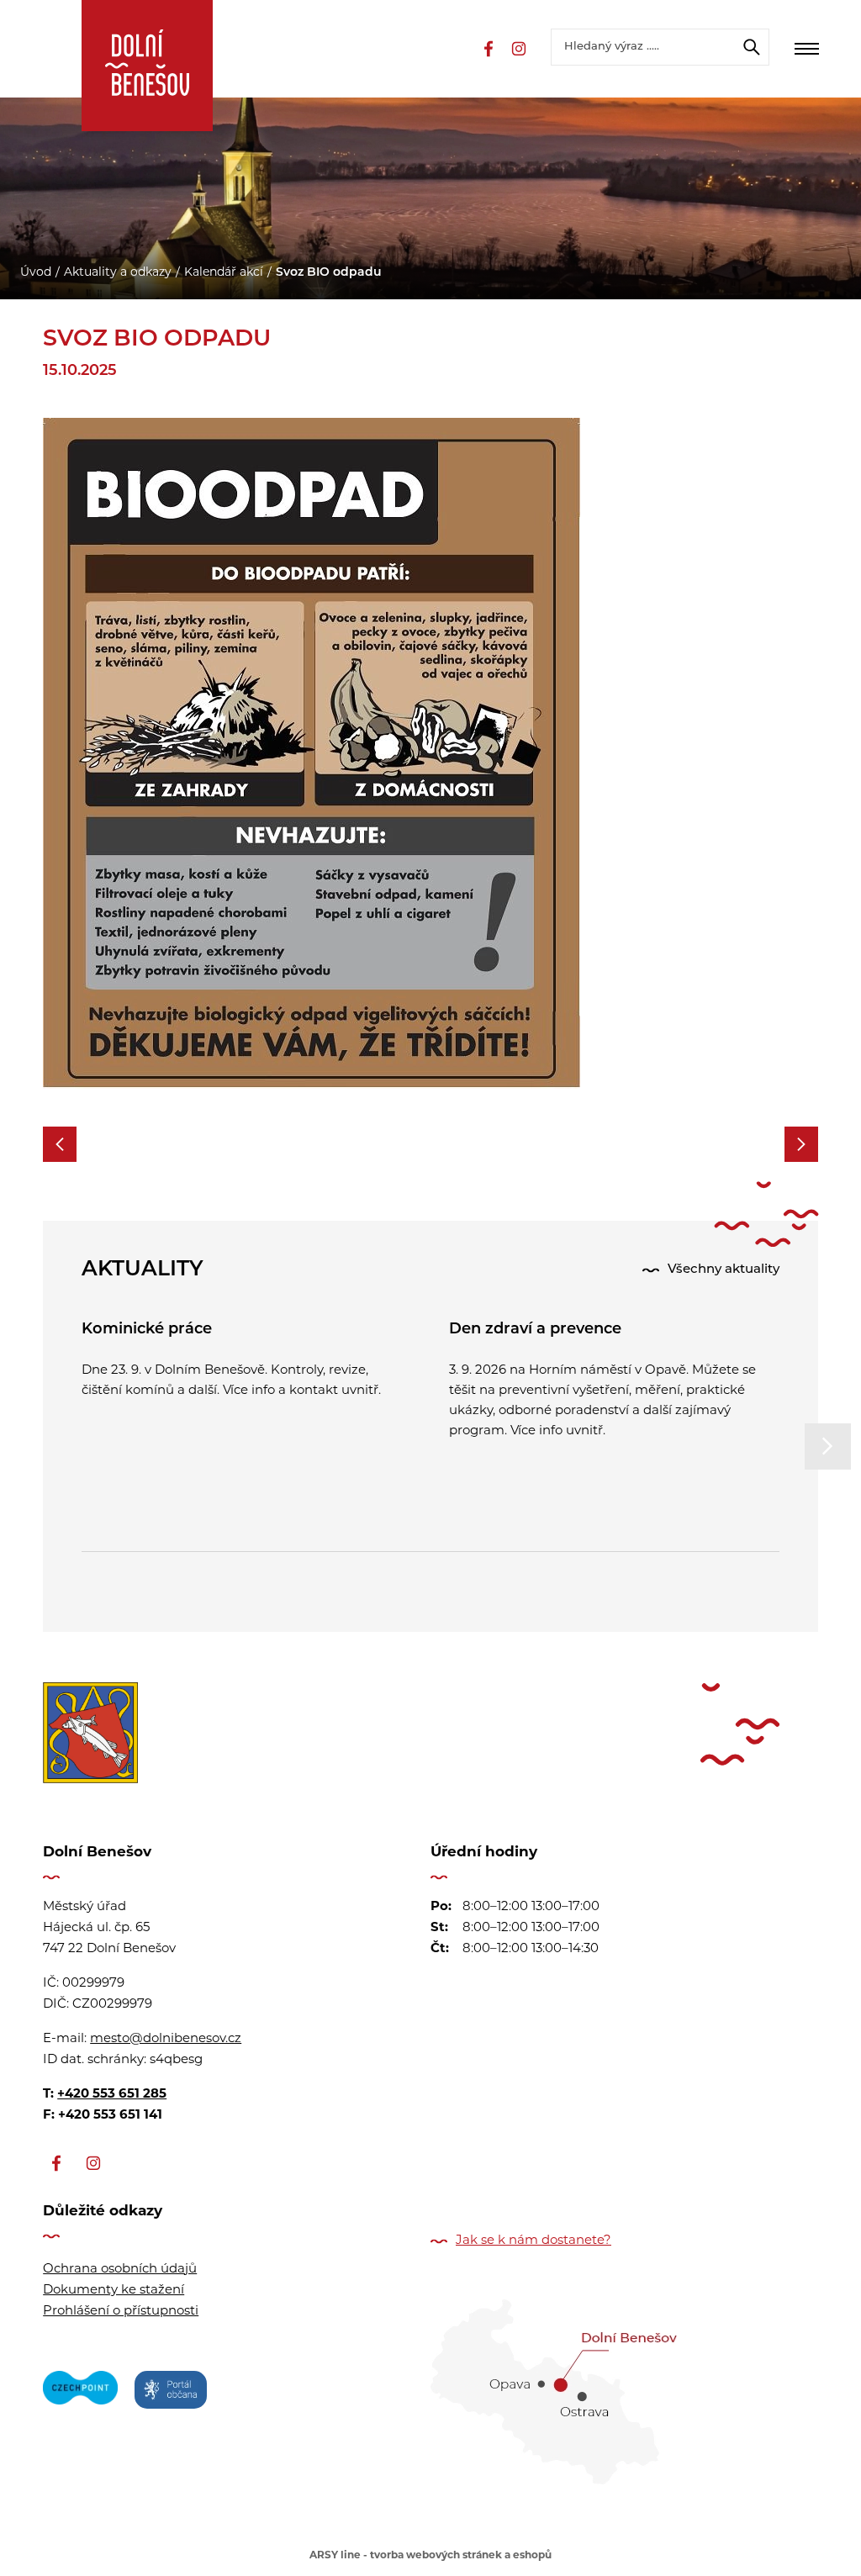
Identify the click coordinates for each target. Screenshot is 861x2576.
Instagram (519, 49)
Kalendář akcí (224, 273)
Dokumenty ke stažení (114, 2291)
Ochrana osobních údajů (120, 2270)
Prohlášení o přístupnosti (121, 2312)
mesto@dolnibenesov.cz (166, 2039)
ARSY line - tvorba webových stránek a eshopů (430, 2556)
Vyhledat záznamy (752, 47)
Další (828, 1446)
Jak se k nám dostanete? (534, 2241)
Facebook (489, 49)
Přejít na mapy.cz (624, 2386)
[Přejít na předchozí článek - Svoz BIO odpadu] (60, 1144)
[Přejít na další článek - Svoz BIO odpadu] (801, 1144)
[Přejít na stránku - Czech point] (80, 2393)
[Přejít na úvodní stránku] (147, 66)
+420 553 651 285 (112, 2095)
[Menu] (806, 49)
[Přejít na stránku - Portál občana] (171, 2393)
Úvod (36, 273)
